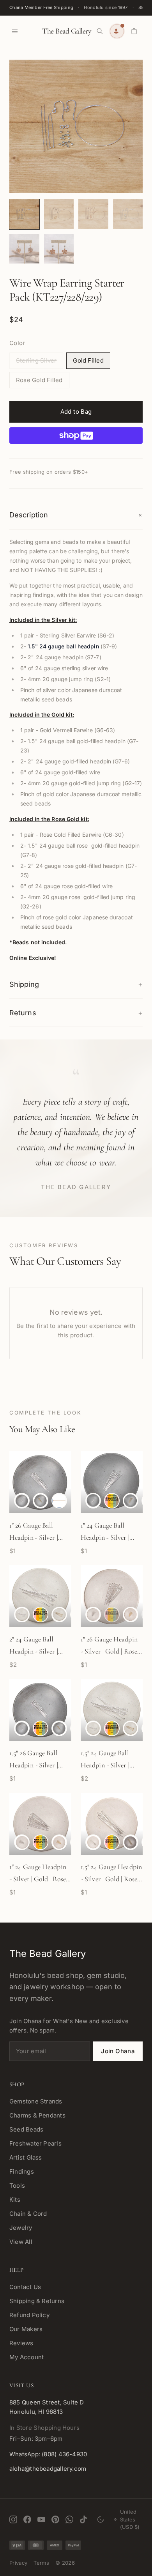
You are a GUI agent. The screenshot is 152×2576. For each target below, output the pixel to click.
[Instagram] (13, 2519)
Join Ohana (118, 2051)
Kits (15, 2200)
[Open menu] (15, 31)
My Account (27, 2357)
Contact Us (25, 2287)
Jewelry (21, 2228)
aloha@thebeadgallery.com (48, 2469)
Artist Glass (26, 2157)
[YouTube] (41, 2519)
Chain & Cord (28, 2214)
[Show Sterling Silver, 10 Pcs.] (41, 1728)
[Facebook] (27, 2519)
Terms (41, 2563)
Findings (22, 2171)
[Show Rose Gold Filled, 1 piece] (59, 1501)
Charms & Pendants (37, 2115)
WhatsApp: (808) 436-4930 (48, 2454)
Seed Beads (26, 2129)
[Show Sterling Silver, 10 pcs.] (112, 1501)
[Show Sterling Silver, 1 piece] (22, 1501)
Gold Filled (88, 360)
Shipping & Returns (37, 2301)
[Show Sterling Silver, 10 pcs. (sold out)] (112, 1615)
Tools (17, 2186)
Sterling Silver (36, 360)
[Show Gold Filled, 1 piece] (41, 1501)
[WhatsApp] (69, 2519)
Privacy (18, 2563)
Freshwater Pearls (35, 2143)
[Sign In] (117, 31)
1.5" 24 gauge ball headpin (63, 646)
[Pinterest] (55, 2519)
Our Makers (26, 2329)
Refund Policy (29, 2315)
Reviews (21, 2343)
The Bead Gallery (67, 31)
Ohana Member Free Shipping (41, 7)
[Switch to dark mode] (101, 2519)
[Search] (100, 31)
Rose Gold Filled (39, 380)
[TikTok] (83, 2519)
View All (21, 2242)
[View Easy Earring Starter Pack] (24, 214)
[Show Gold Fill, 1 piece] (59, 1728)
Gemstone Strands (36, 2101)
